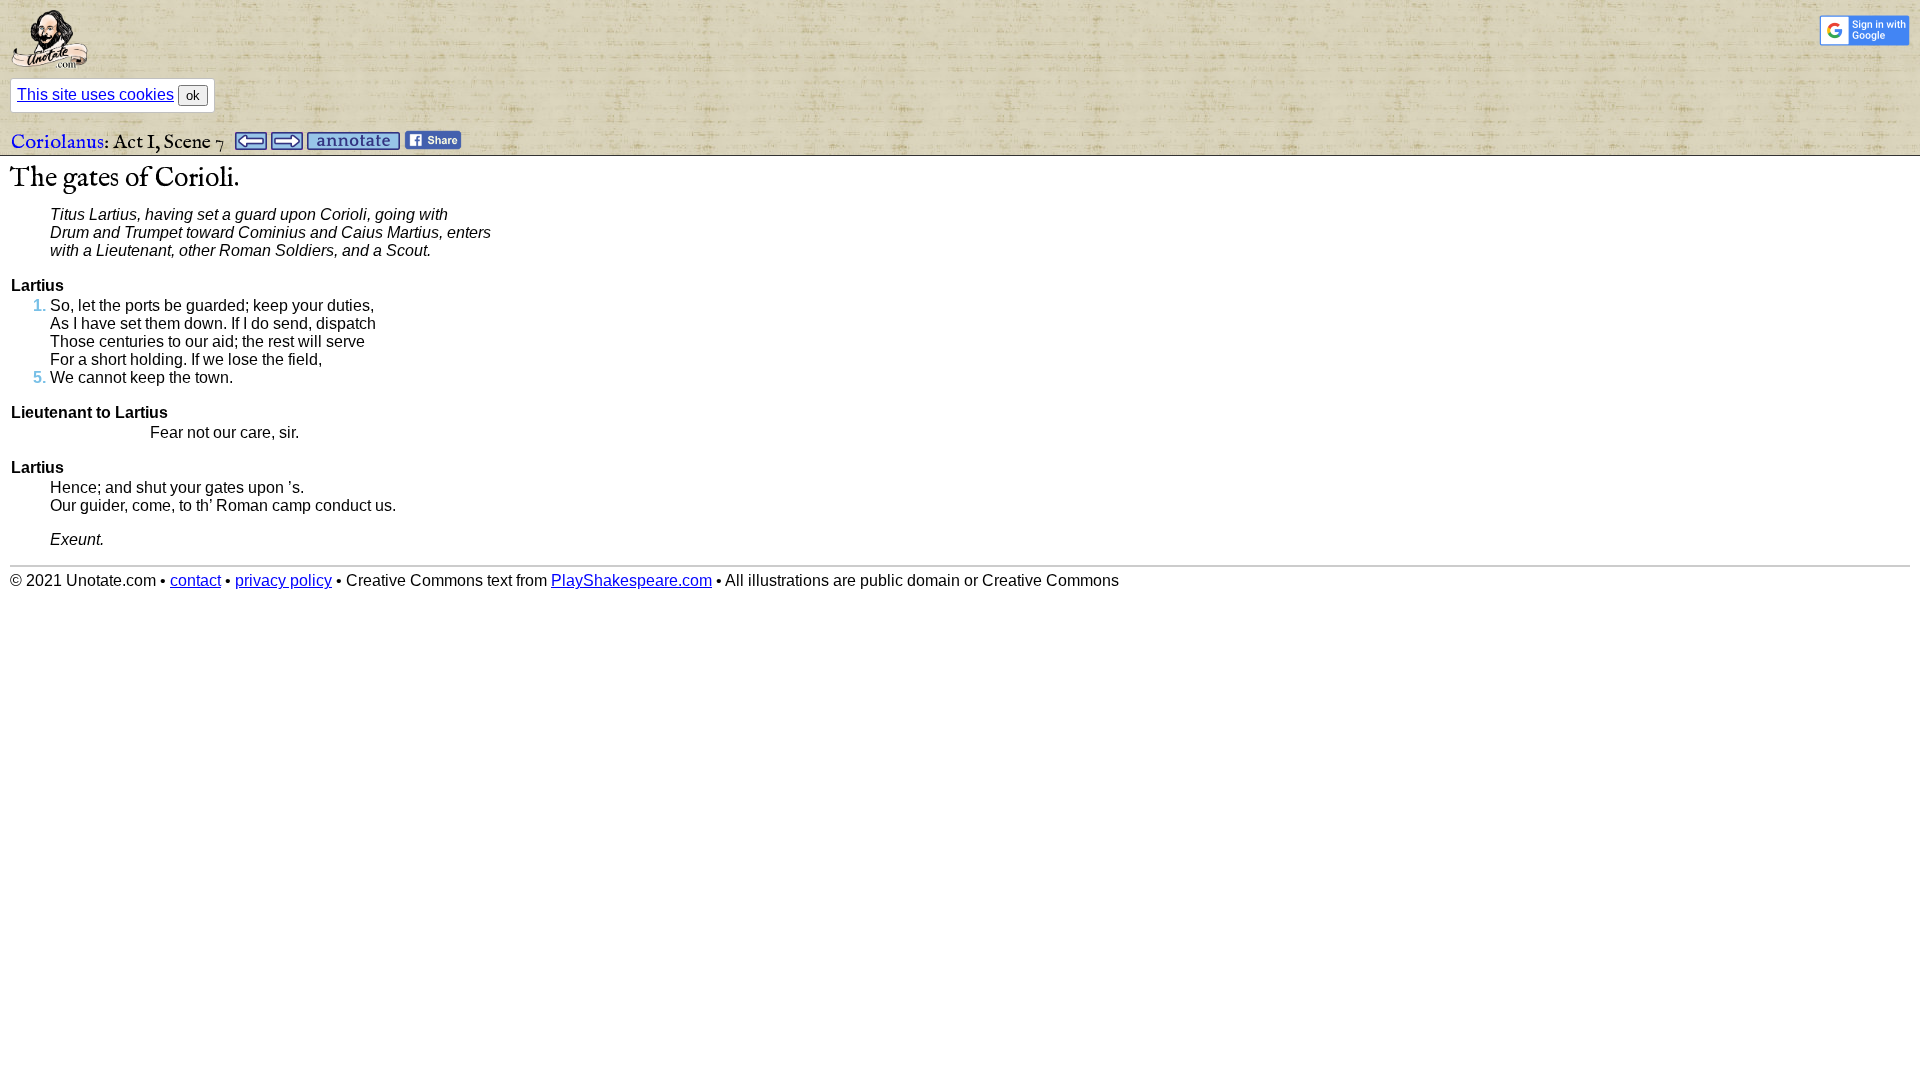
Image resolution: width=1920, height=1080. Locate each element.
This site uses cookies (95, 94)
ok (193, 95)
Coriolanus (57, 142)
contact (195, 580)
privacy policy (283, 580)
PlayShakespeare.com (631, 580)
